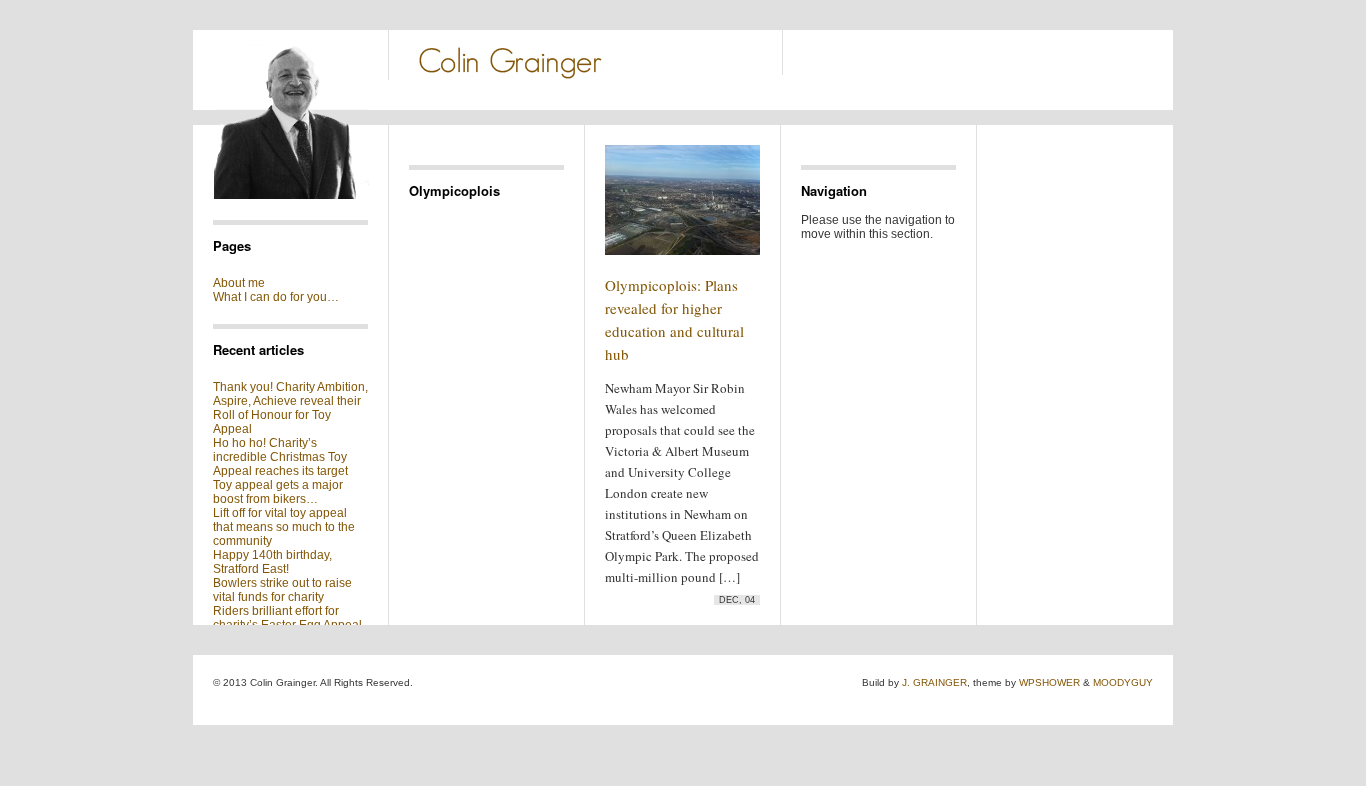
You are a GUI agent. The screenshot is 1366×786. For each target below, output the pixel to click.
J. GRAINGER (934, 682)
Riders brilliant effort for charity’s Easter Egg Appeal (287, 618)
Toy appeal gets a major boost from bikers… (278, 492)
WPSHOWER (1049, 682)
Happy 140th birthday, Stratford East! (272, 562)
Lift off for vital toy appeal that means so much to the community (284, 527)
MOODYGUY (1123, 682)
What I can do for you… (276, 297)
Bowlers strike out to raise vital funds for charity (282, 590)
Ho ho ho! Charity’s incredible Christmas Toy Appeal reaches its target (280, 457)
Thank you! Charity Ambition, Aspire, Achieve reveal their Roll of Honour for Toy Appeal (290, 408)
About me (239, 283)
